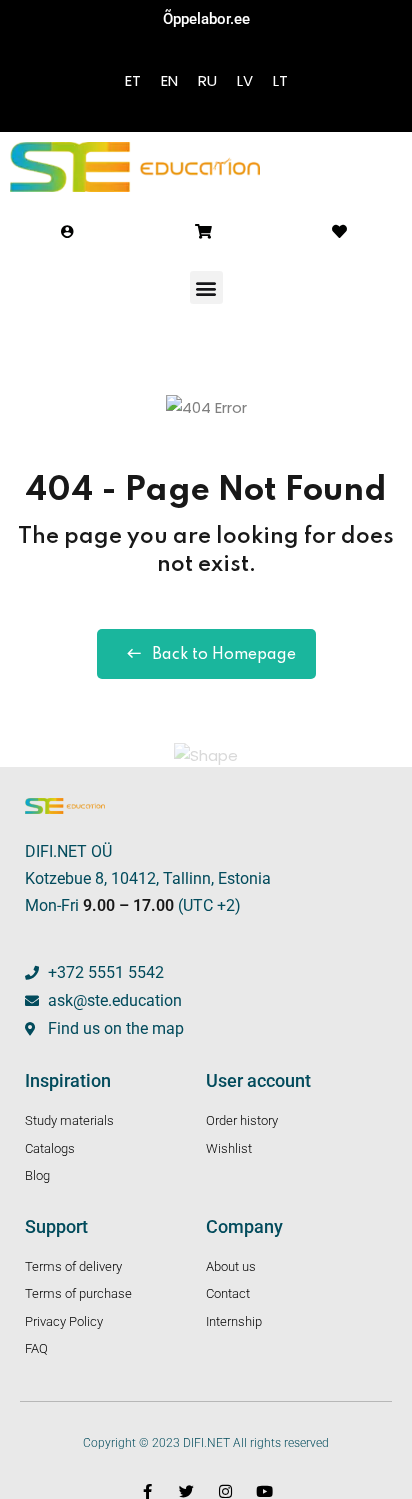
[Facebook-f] (147, 1491)
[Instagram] (225, 1491)
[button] (206, 287)
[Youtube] (264, 1491)
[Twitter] (186, 1491)
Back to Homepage (224, 655)
